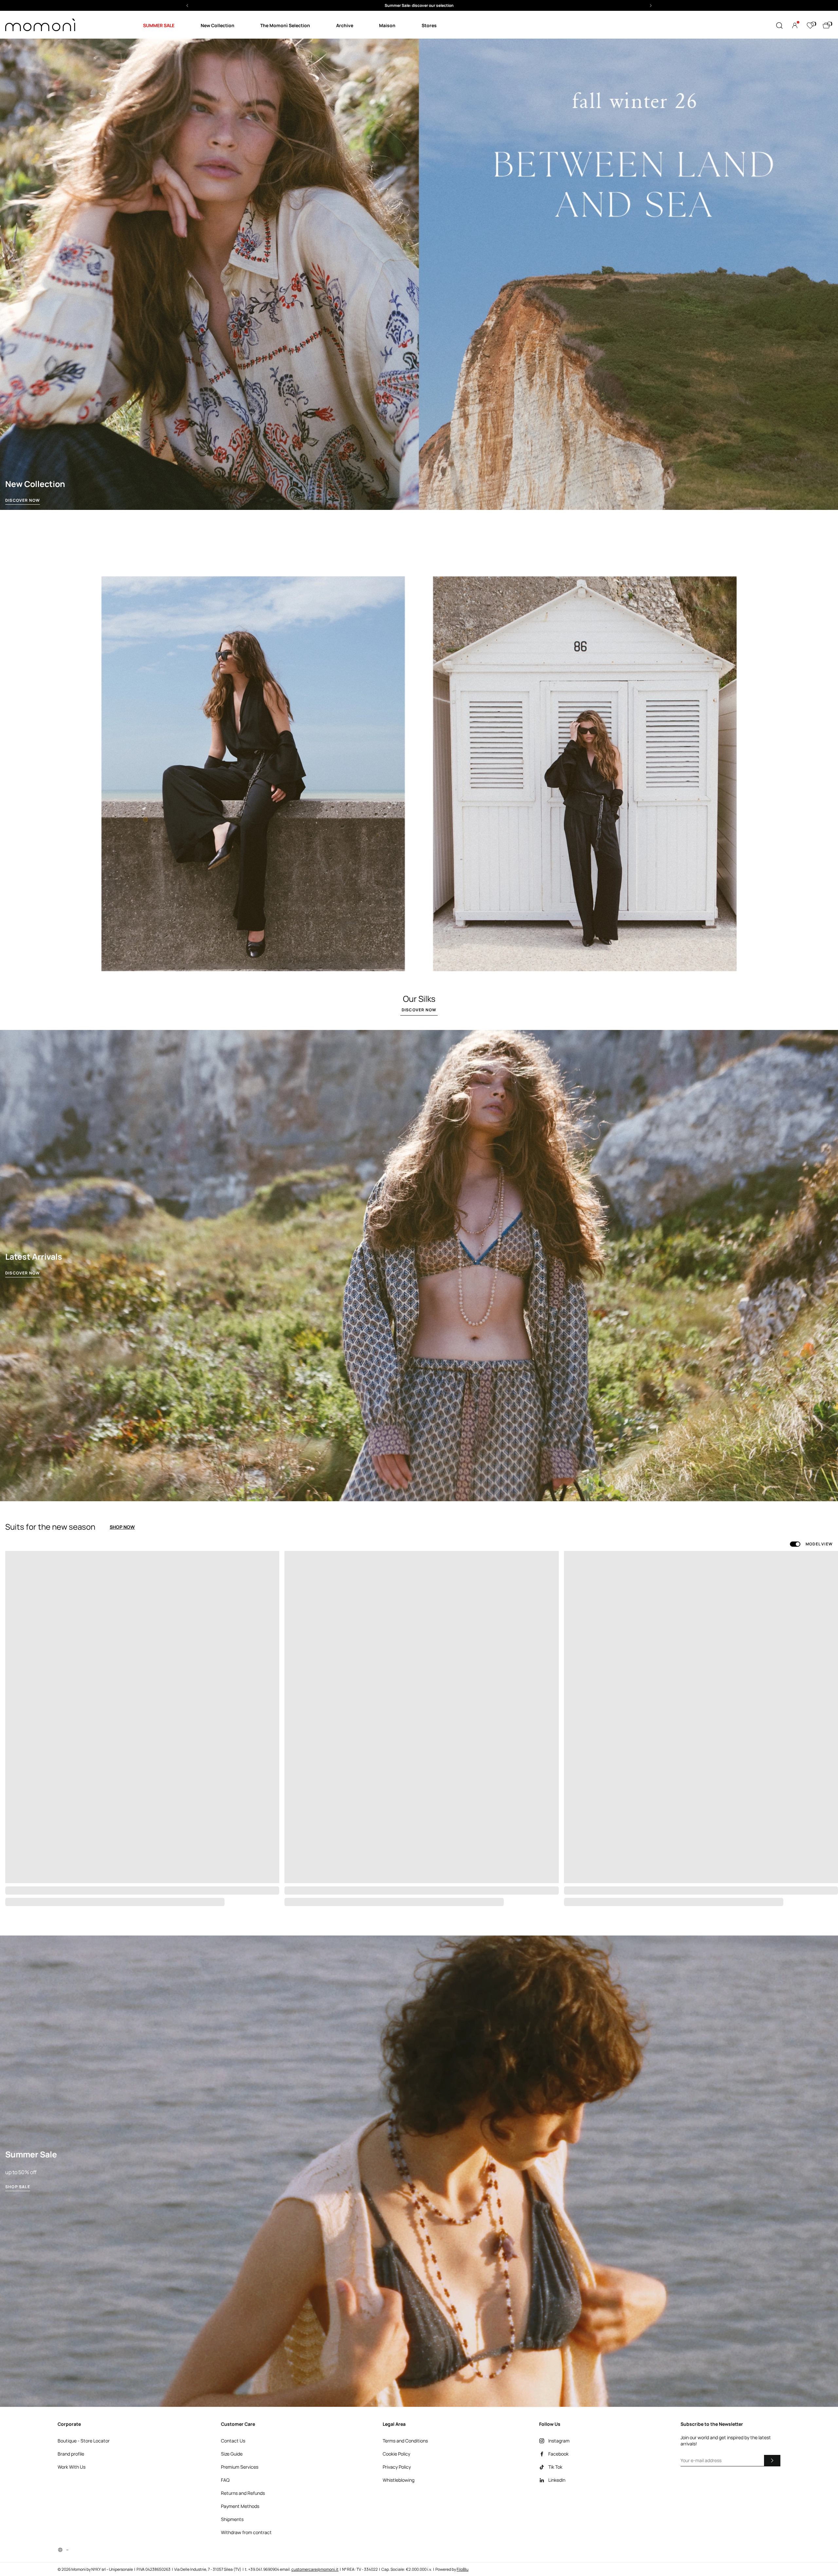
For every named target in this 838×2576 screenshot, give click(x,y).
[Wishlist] (810, 26)
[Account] (795, 26)
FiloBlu (463, 2569)
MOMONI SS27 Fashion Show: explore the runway (419, 5)
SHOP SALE (18, 2187)
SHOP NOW (122, 1527)
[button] (419, 5)
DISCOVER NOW (23, 500)
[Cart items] (826, 26)
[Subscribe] (772, 2460)
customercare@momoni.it (315, 2569)
